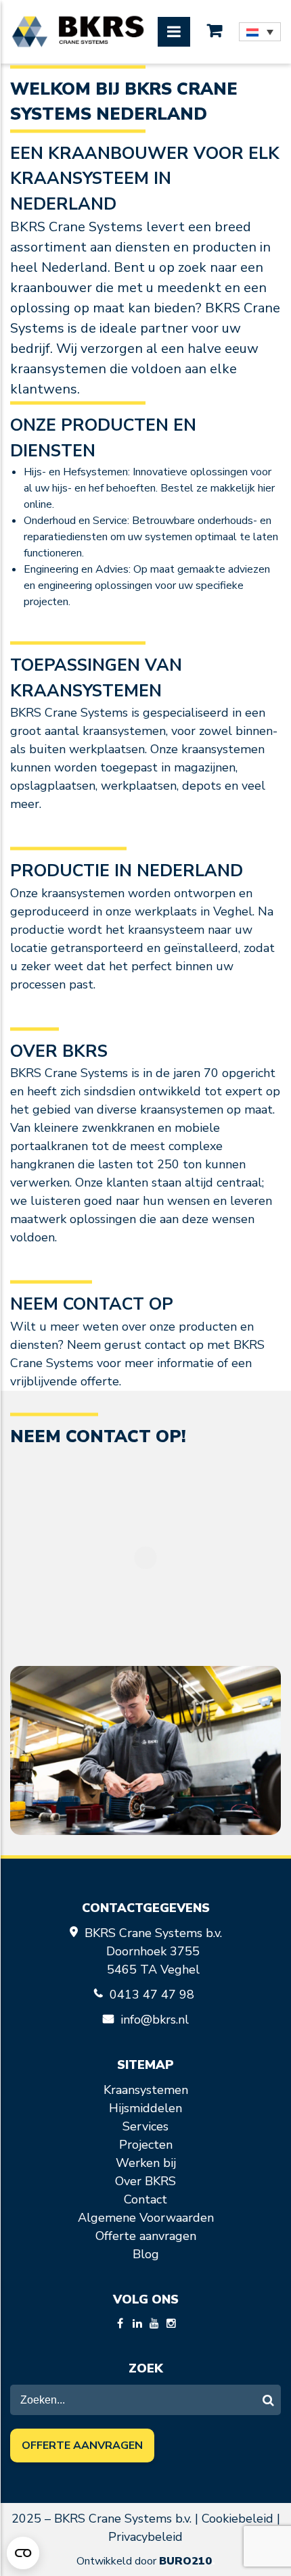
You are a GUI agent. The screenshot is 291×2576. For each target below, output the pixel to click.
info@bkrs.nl (155, 2020)
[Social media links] (120, 2324)
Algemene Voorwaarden (146, 2218)
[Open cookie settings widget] (23, 2553)
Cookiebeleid (238, 2519)
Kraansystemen (146, 2090)
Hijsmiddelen (145, 2108)
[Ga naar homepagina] (78, 32)
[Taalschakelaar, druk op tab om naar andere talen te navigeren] (260, 32)
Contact (145, 2199)
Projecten (146, 2145)
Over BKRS (145, 2181)
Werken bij (146, 2163)
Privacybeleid (145, 2537)
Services (145, 2126)
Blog (146, 2254)
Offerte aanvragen (146, 2236)
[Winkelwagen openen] (215, 31)
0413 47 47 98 (154, 1995)
